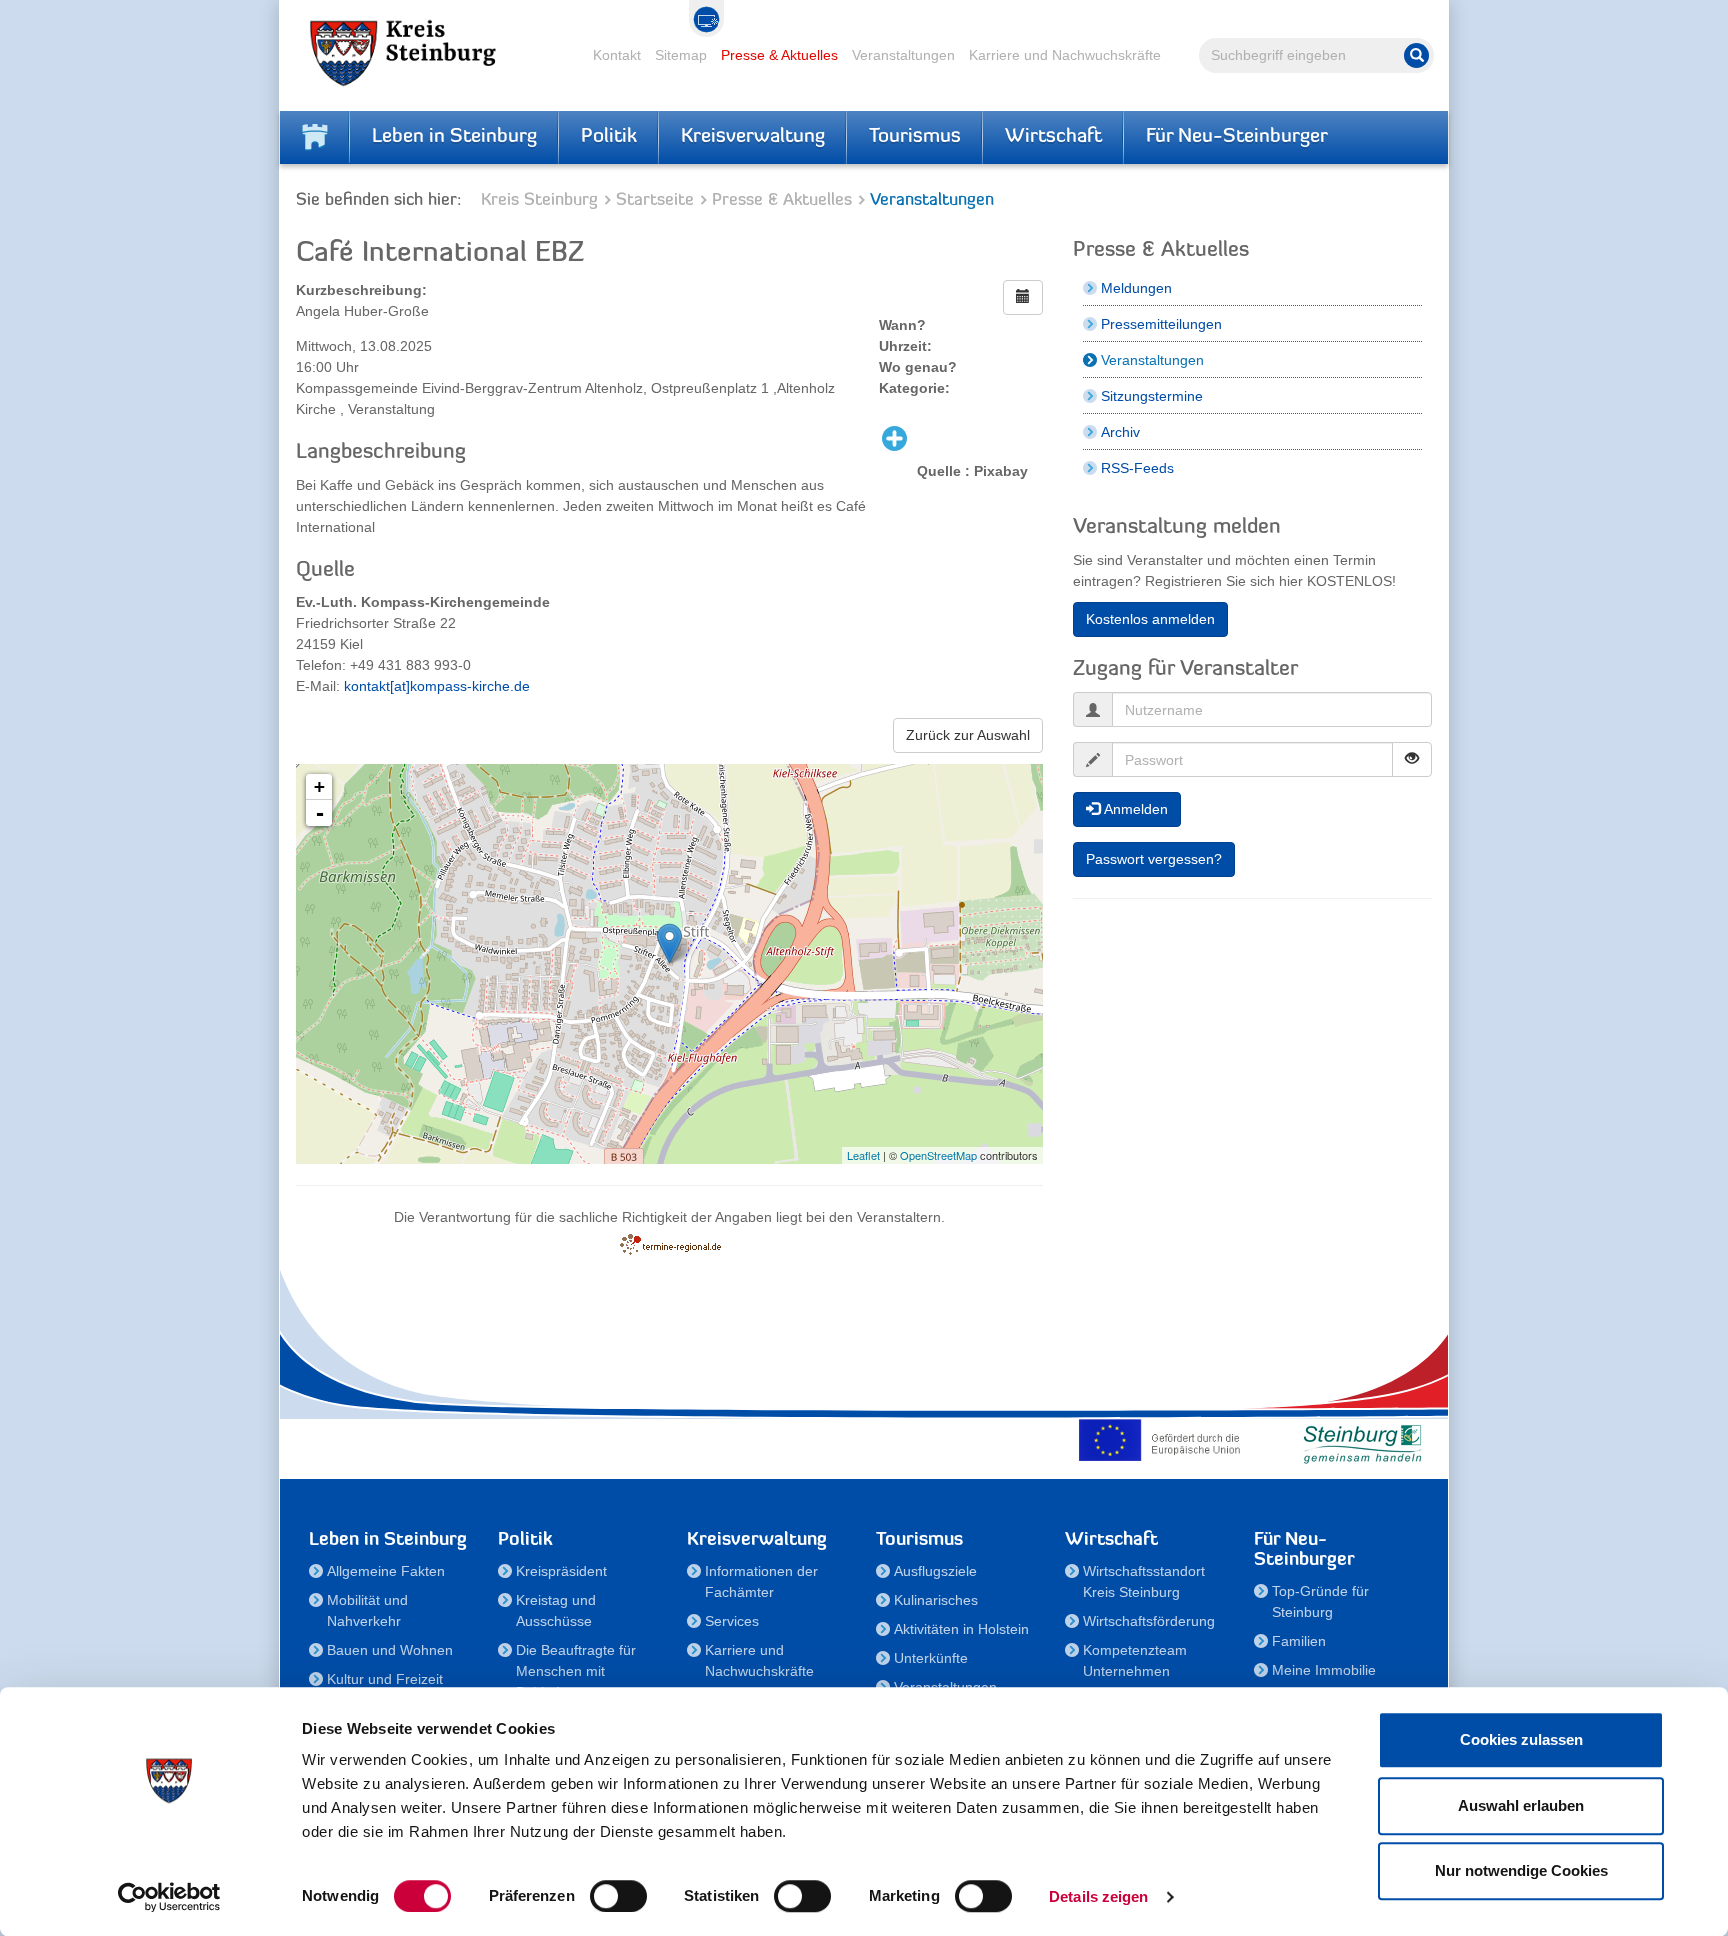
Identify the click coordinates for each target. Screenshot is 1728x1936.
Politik (609, 137)
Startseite (655, 200)
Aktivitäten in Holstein (961, 1629)
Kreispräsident (561, 1571)
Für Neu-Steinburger (1237, 137)
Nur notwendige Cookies (1521, 1870)
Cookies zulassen (1521, 1739)
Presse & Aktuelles (779, 55)
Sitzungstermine (1152, 396)
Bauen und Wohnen (390, 1650)
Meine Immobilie (1324, 1670)
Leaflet (863, 1155)
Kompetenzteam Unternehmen (1135, 1660)
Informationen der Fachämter (761, 1581)
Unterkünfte (931, 1658)
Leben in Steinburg (454, 137)
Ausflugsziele (935, 1571)
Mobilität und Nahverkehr (367, 1610)
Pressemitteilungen (1161, 324)
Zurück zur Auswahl (968, 735)
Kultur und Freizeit (385, 1679)
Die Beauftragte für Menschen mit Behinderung (576, 1671)
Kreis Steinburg (539, 200)
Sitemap (681, 55)
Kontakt (617, 55)
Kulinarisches (936, 1600)
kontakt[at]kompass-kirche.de (437, 686)
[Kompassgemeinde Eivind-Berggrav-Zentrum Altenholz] (669, 943)
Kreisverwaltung (753, 137)
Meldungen (1136, 288)
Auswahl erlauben (1521, 1805)
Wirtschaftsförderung (1149, 1621)
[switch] (618, 1896)
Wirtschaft (1053, 137)
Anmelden (1134, 809)
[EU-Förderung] (1164, 1440)
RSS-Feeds (1137, 468)
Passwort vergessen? (1154, 859)
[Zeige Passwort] (1412, 759)
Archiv (1120, 432)
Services (732, 1621)
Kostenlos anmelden (1150, 619)
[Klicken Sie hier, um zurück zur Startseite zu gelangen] (315, 137)
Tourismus (915, 137)
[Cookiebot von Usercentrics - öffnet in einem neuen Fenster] (169, 1897)
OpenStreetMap (938, 1155)
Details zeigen (1098, 1896)
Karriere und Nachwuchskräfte (1065, 55)
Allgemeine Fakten (386, 1571)
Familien (1299, 1641)
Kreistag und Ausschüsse (556, 1610)
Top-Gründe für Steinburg (1320, 1601)
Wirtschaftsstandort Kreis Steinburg (1144, 1581)
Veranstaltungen (903, 55)
